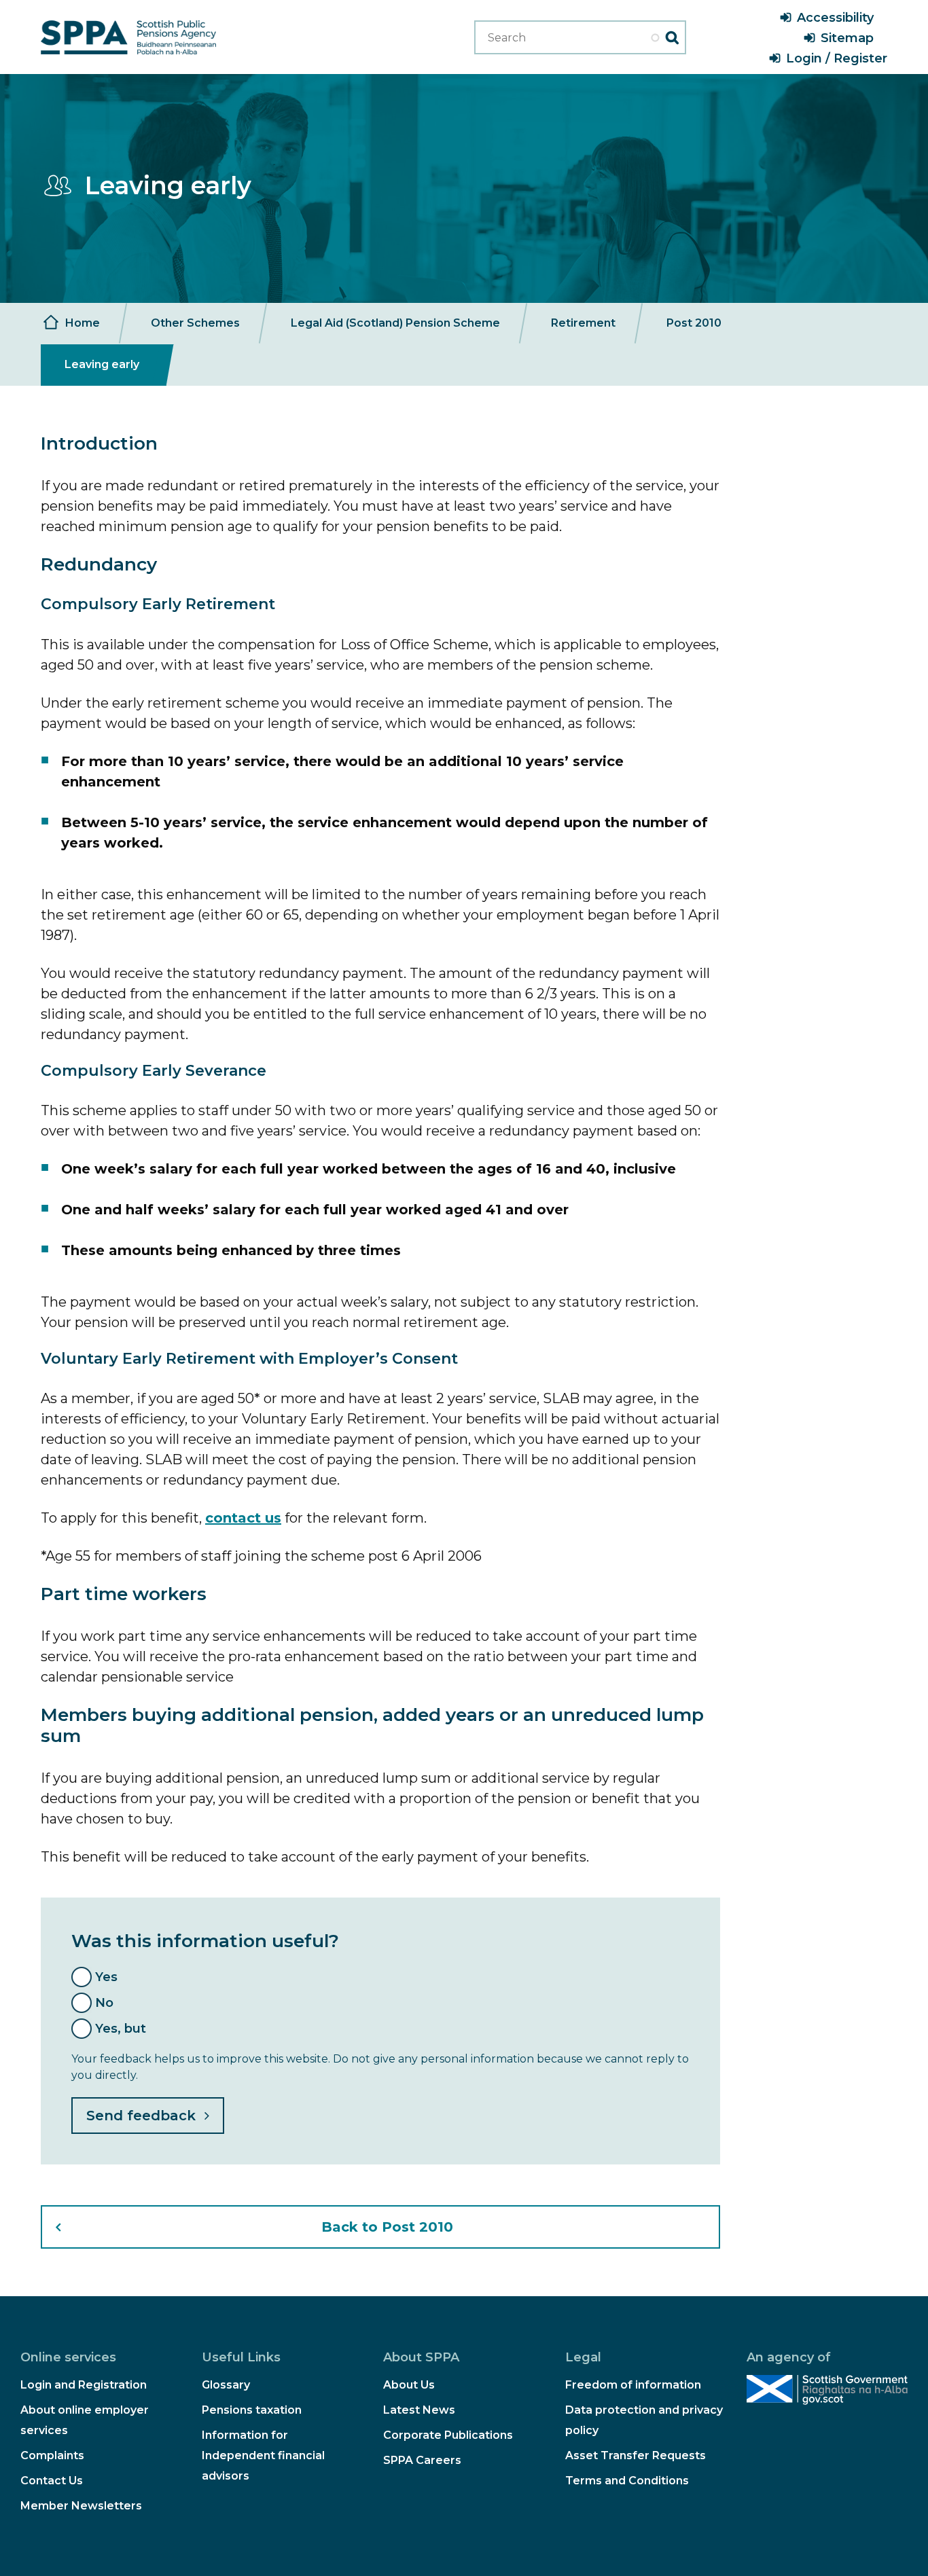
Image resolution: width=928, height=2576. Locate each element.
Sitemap (847, 38)
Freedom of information (633, 2385)
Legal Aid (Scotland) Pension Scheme (395, 323)
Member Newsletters (81, 2506)
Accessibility (835, 18)
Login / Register (837, 58)
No (104, 2003)
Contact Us (52, 2481)
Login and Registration (84, 2385)
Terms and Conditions (627, 2481)
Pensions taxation (252, 2410)
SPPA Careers (422, 2460)
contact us (243, 1518)
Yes (106, 1977)
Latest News (419, 2410)
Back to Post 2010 (387, 2227)
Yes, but (121, 2029)
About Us (409, 2385)
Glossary (226, 2385)
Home (83, 323)
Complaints (52, 2455)
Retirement (583, 323)
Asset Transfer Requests (636, 2455)
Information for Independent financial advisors (263, 2455)
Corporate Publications (448, 2435)
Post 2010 (694, 323)
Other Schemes (195, 323)
